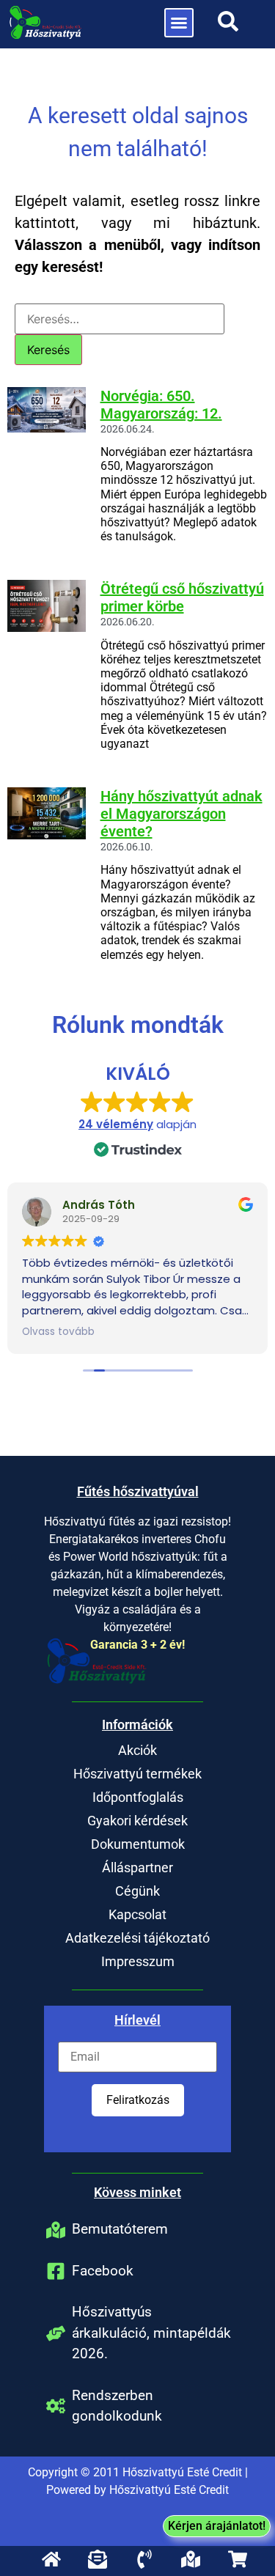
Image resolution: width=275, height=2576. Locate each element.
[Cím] (57, 2559)
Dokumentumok (138, 1844)
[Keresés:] (120, 319)
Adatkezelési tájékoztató (137, 1938)
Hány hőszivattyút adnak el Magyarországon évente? (181, 814)
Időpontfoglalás (138, 1797)
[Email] (104, 2559)
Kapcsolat (137, 1914)
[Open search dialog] (228, 26)
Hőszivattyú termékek (137, 1774)
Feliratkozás (138, 2100)
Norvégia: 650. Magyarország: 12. (161, 405)
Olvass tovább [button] (58, 1332)
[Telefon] (150, 2559)
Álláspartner (137, 1867)
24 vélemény (116, 1124)
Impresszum (138, 1961)
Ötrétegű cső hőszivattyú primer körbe (182, 597)
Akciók (137, 1750)
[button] (179, 23)
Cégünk (137, 1891)
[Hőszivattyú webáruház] (243, 2559)
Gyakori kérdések (137, 1821)
